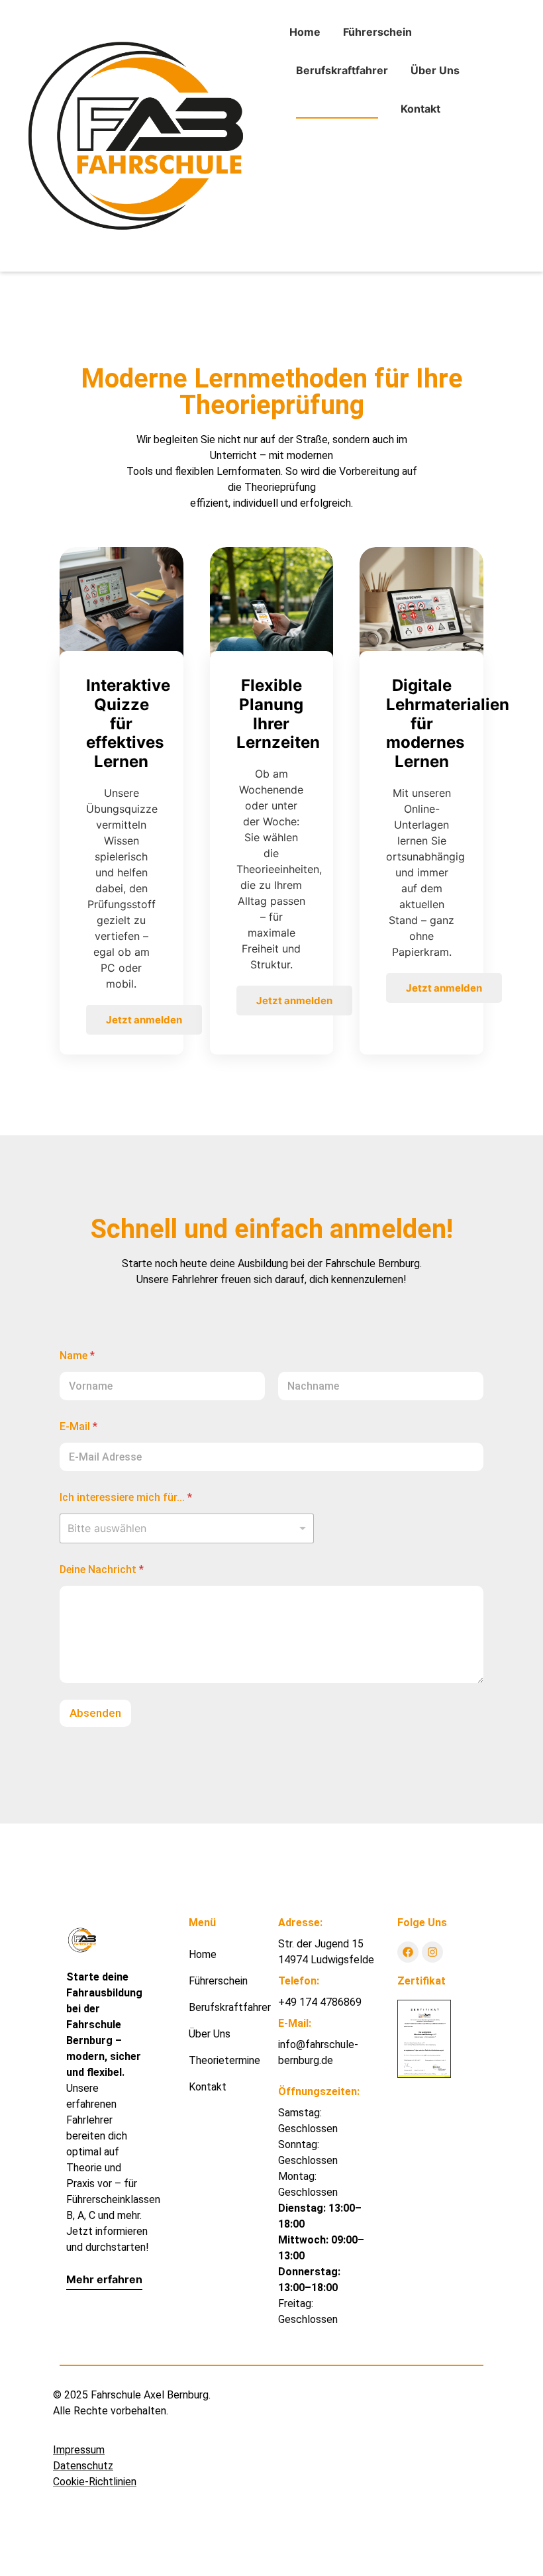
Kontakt (420, 109)
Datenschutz (83, 2466)
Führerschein (377, 32)
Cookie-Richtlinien (95, 2482)
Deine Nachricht (102, 1570)
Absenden (95, 1713)
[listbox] (187, 1528)
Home (305, 32)
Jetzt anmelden (144, 1020)
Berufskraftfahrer (342, 70)
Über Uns (435, 70)
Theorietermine (337, 109)
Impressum (79, 2450)
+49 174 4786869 (320, 2002)
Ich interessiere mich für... (126, 1497)
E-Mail (78, 1426)
